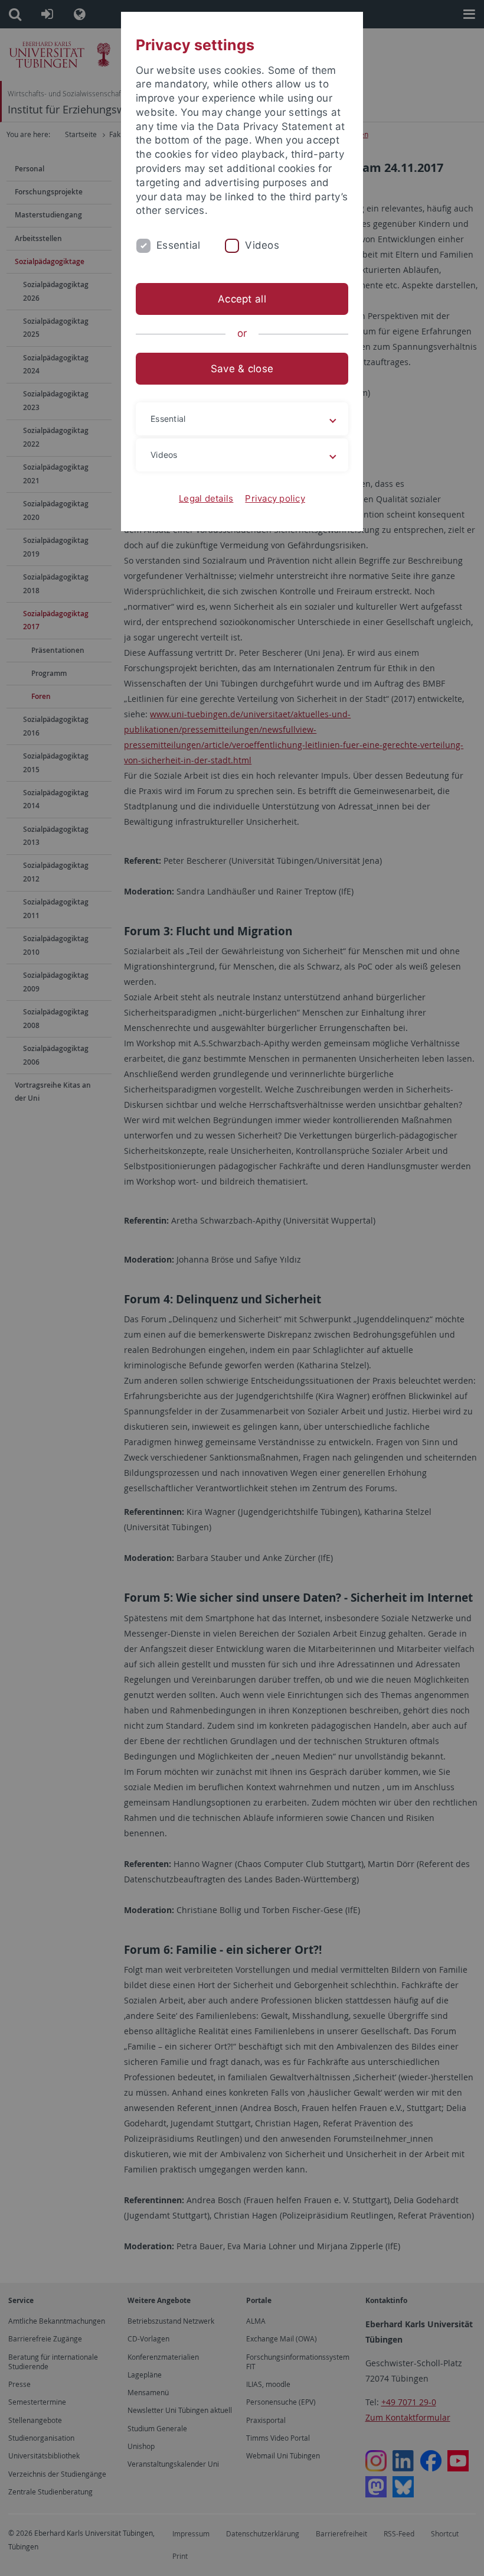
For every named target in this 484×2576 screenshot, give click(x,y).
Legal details (206, 498)
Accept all (242, 299)
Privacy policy (275, 498)
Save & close (242, 369)
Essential (178, 245)
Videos (262, 245)
